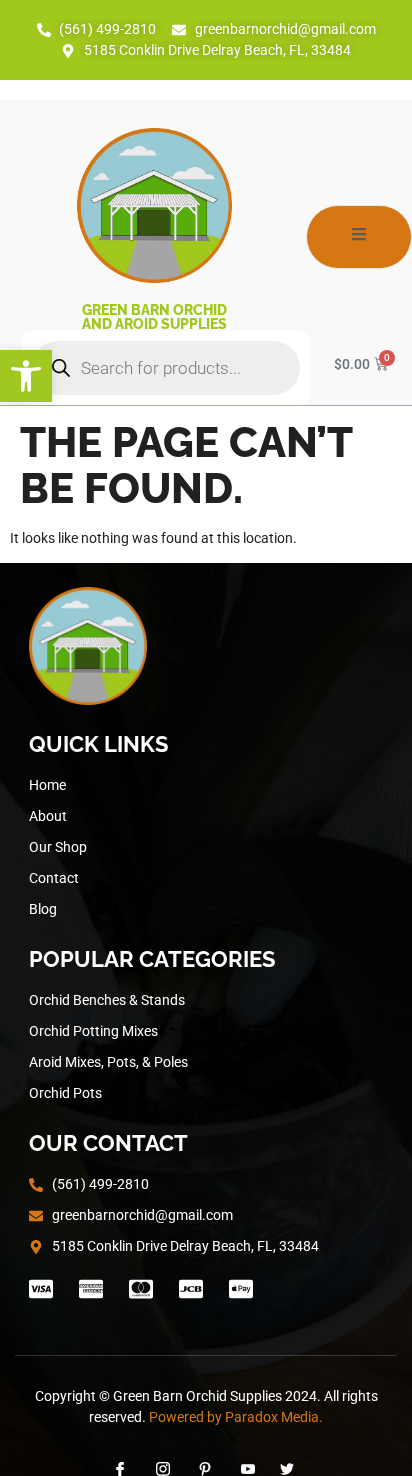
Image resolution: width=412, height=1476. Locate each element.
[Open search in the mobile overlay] (165, 368)
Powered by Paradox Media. (236, 1417)
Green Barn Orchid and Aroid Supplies (154, 317)
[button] (26, 376)
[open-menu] (359, 237)
